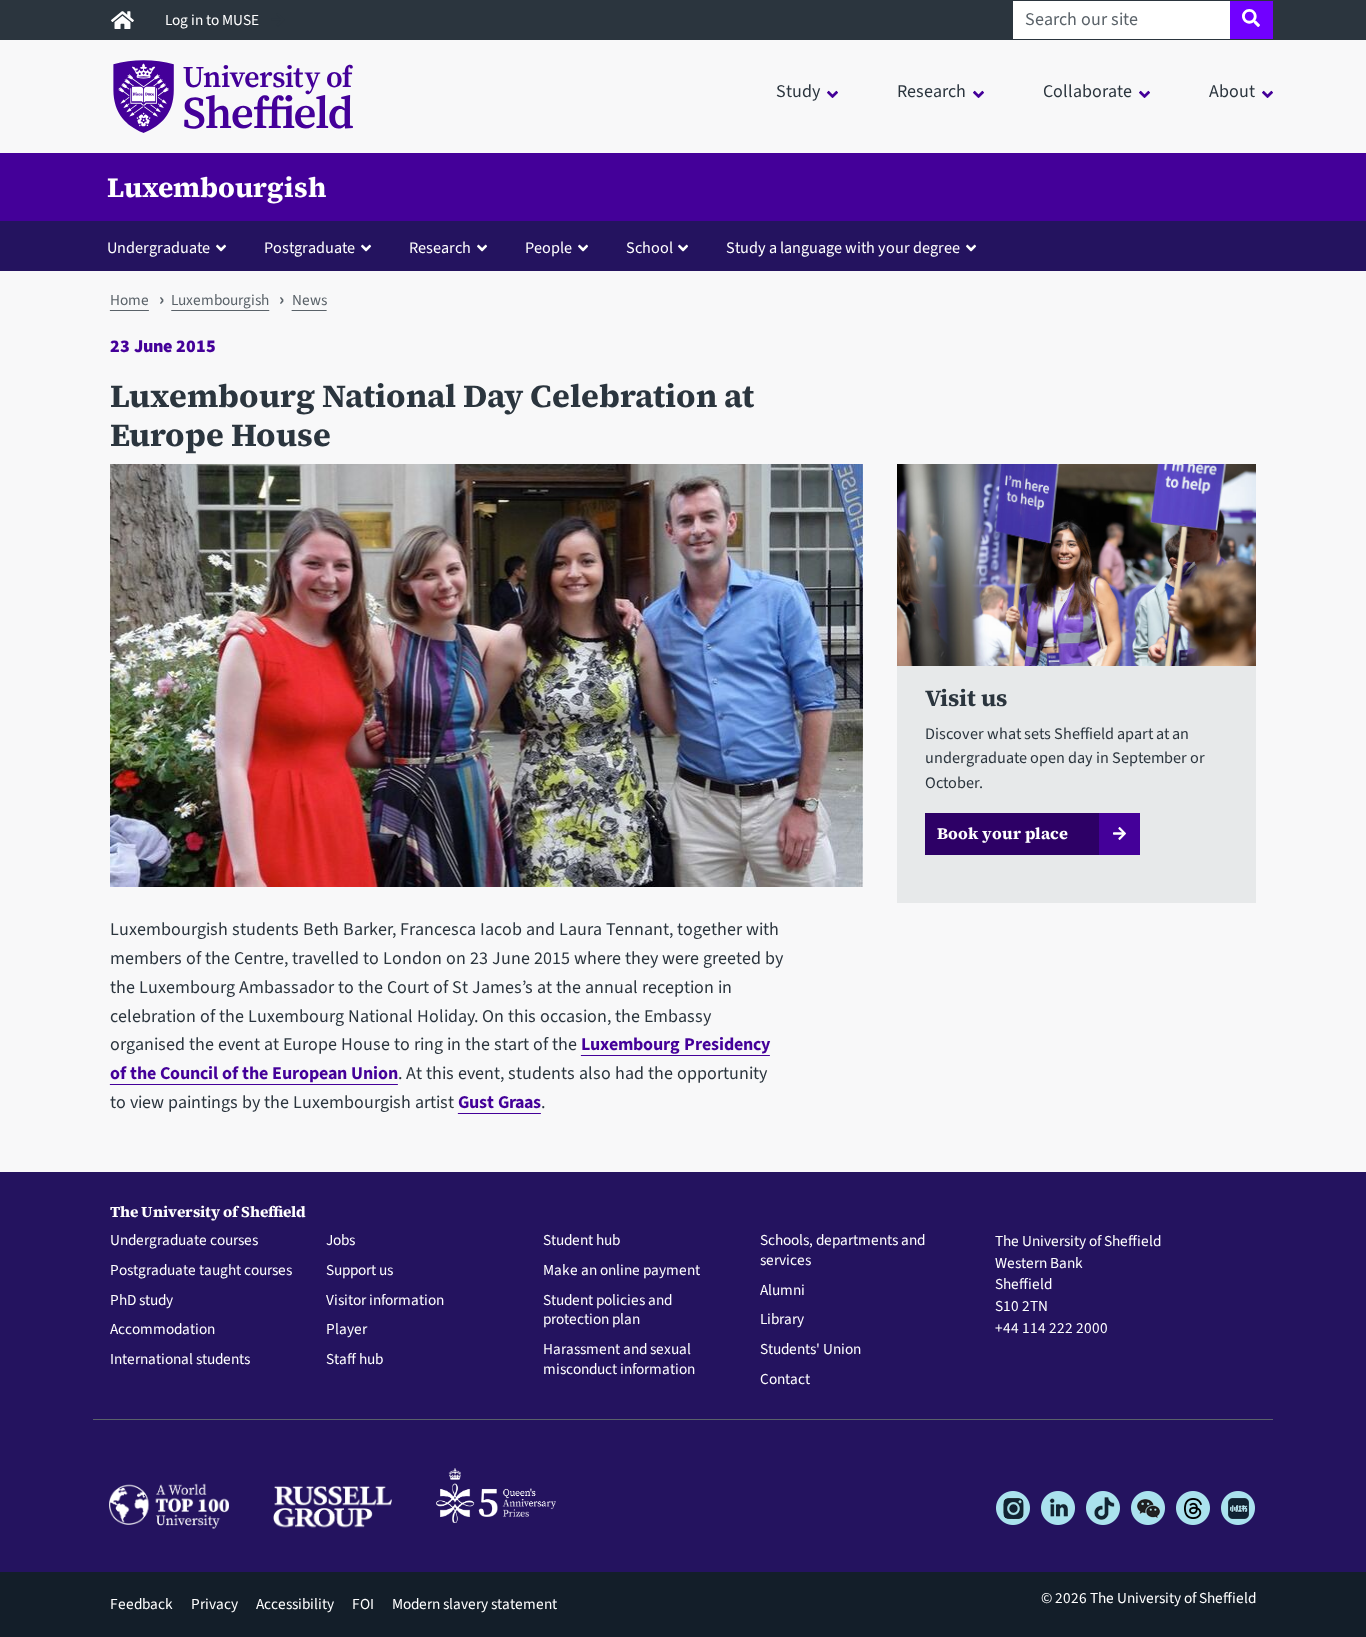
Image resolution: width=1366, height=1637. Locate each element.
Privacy (214, 1604)
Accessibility (295, 1604)
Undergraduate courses (184, 1241)
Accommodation (162, 1330)
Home (129, 300)
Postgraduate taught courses (201, 1271)
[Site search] (1251, 20)
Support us (359, 1271)
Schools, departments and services (842, 1251)
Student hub (581, 1241)
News (309, 300)
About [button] (1232, 91)
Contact (785, 1380)
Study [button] (798, 91)
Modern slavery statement (474, 1604)
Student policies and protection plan (607, 1311)
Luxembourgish (216, 187)
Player (346, 1330)
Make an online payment (621, 1271)
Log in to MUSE (213, 20)
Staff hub (354, 1360)
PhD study (141, 1301)
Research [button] (931, 91)
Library (782, 1320)
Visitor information (385, 1301)
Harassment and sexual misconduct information (619, 1360)
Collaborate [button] (1087, 91)
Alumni (782, 1291)
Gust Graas (499, 1102)
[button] (171, 247)
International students (180, 1360)
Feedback (141, 1604)
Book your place (1002, 833)
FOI (363, 1604)
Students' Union (810, 1350)
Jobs (340, 1241)
